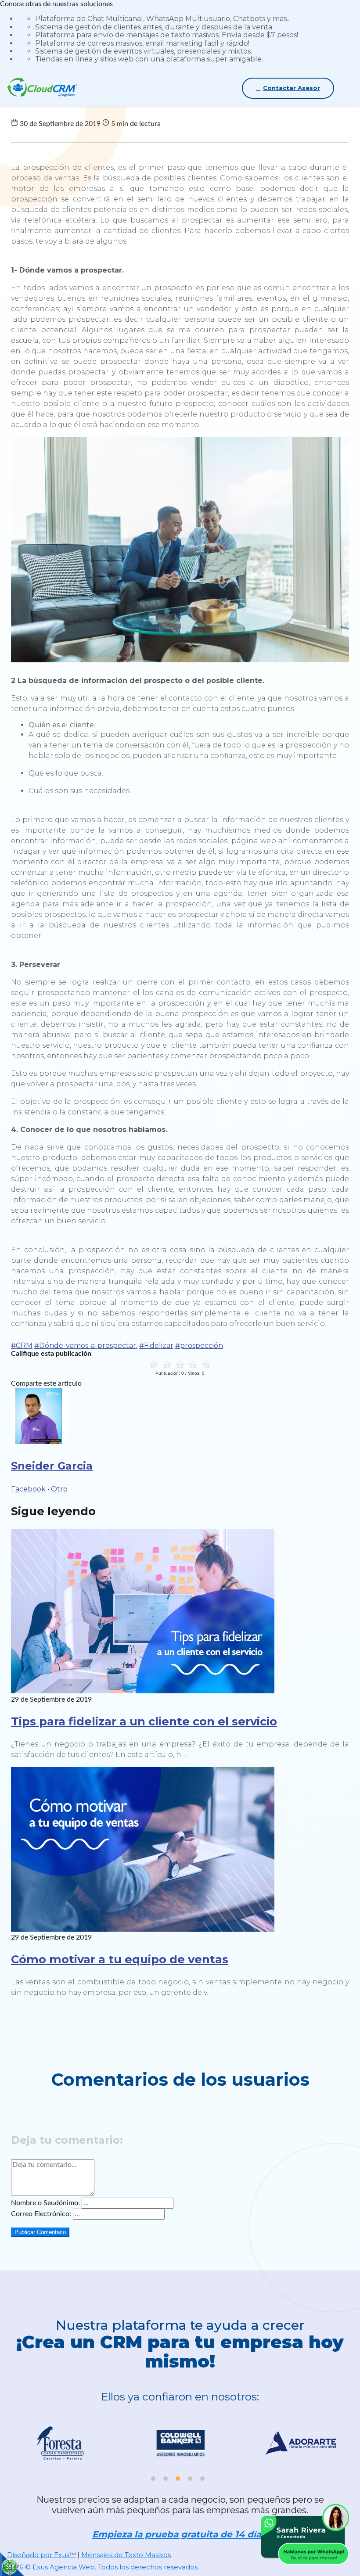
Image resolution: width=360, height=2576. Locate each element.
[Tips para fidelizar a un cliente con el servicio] (143, 1691)
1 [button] (153, 2479)
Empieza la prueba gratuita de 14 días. (180, 2535)
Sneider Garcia (52, 1466)
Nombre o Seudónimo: (45, 2203)
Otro (59, 1489)
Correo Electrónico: (41, 2214)
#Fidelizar (156, 1345)
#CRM (22, 1345)
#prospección (199, 1345)
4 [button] (190, 2479)
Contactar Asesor (292, 88)
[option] (148, 2447)
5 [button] (202, 2479)
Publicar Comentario (40, 2232)
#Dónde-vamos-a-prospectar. (86, 1345)
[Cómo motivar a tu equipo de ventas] (143, 1929)
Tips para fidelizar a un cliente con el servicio (144, 1721)
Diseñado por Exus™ (41, 2555)
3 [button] (178, 2479)
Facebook (28, 1489)
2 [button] (166, 2479)
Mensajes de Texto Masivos (126, 2555)
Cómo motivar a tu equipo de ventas (120, 1959)
